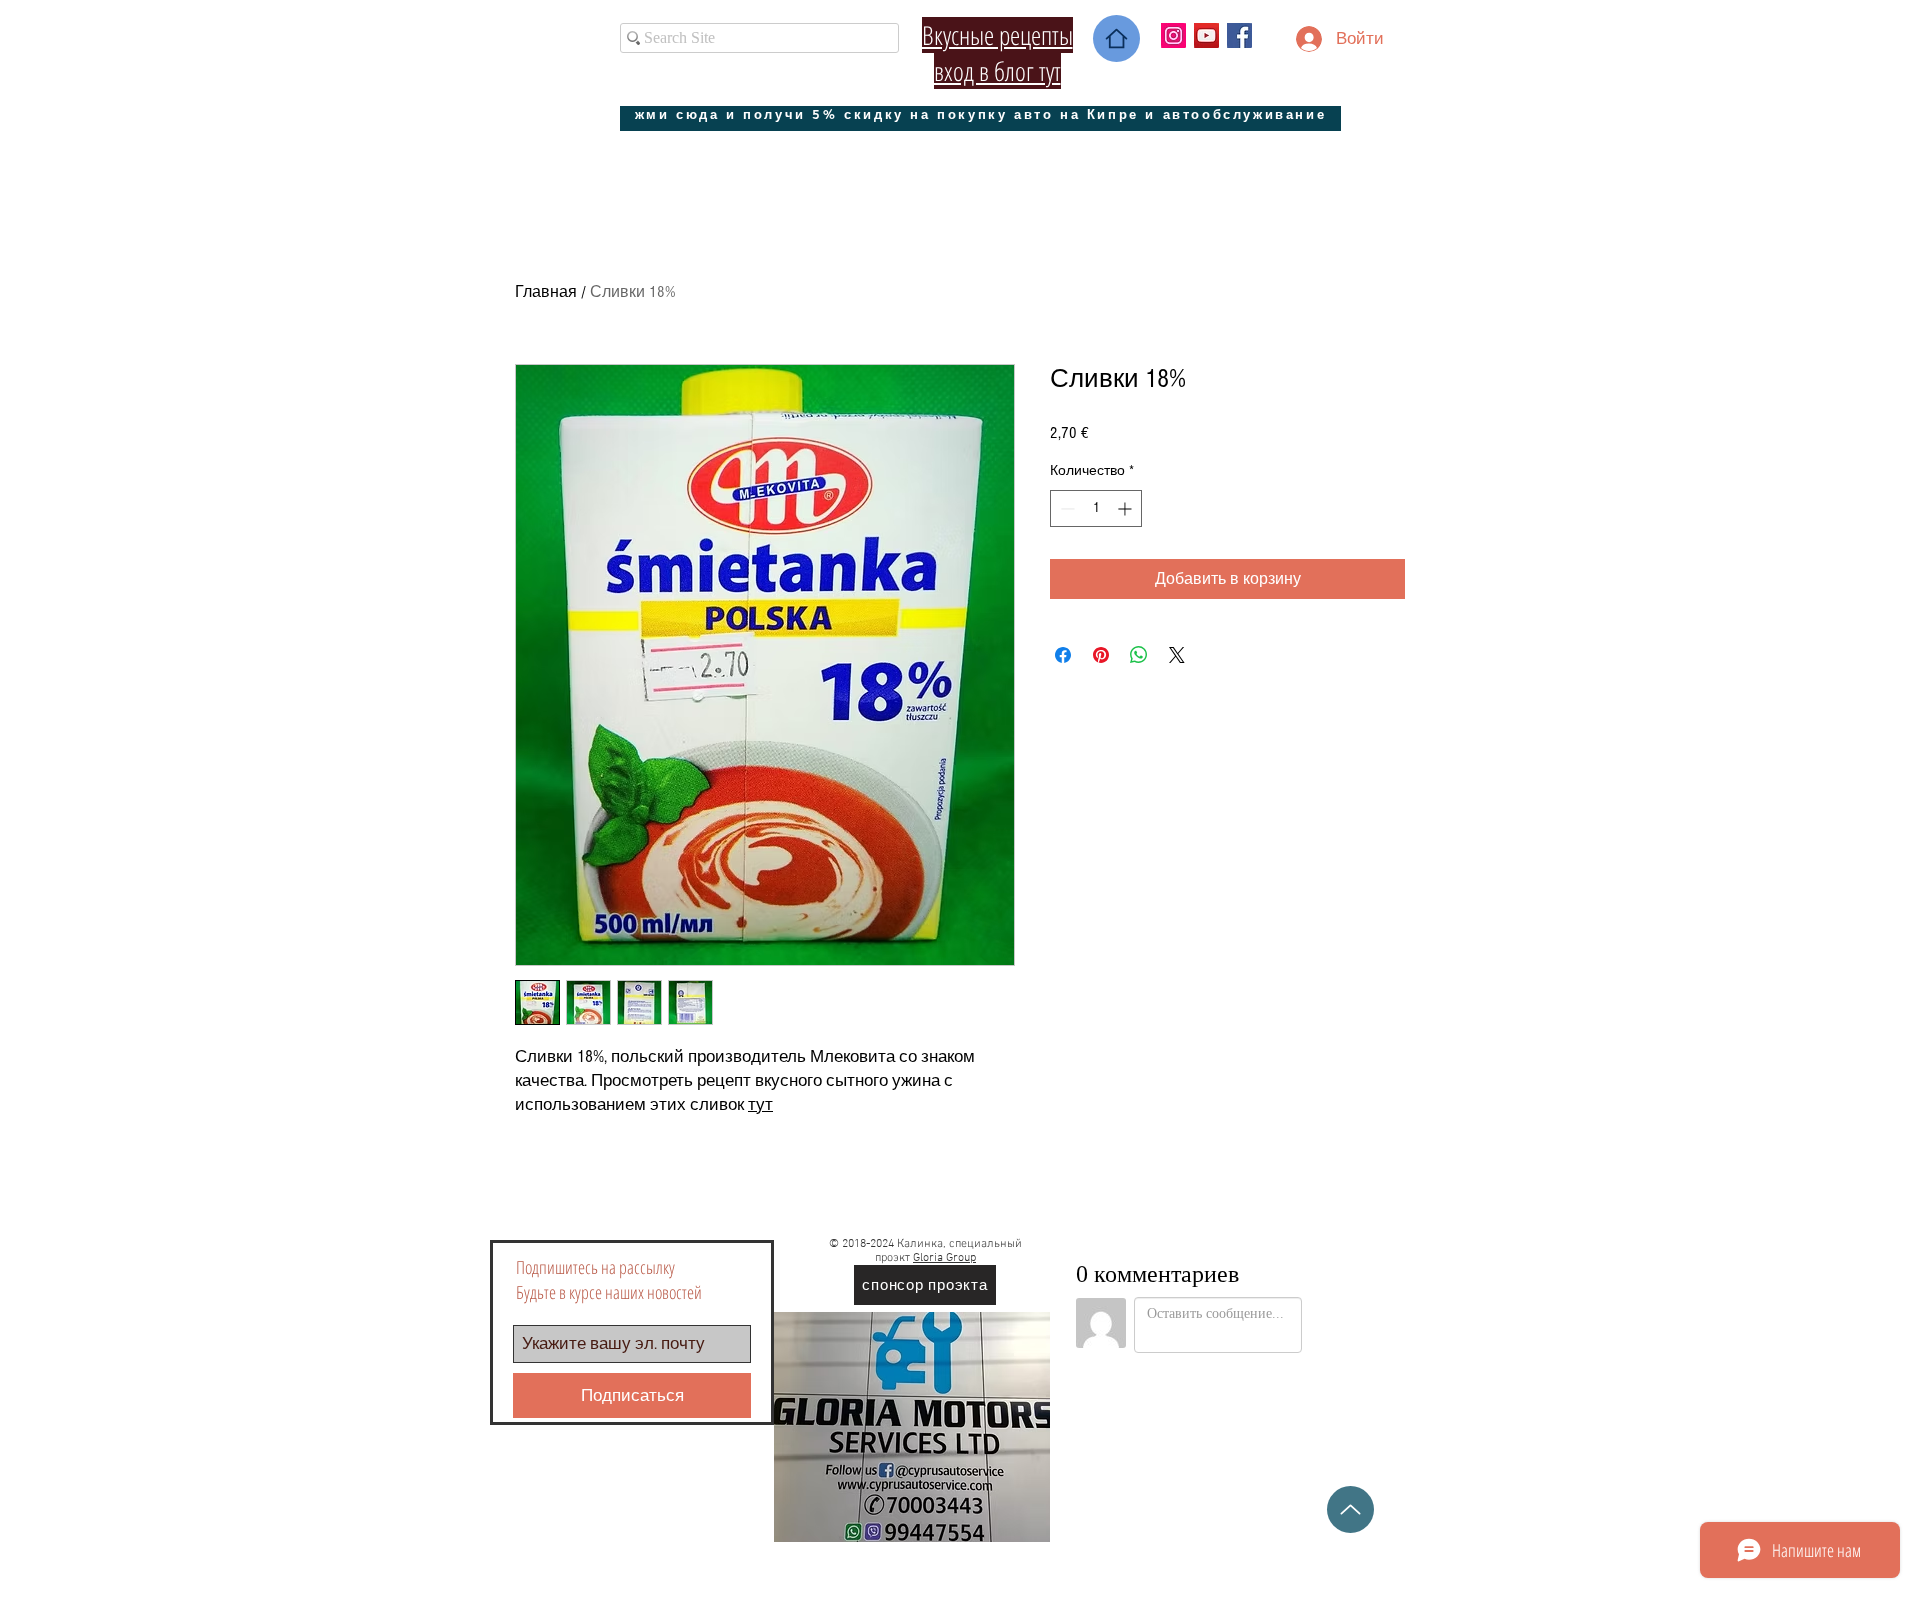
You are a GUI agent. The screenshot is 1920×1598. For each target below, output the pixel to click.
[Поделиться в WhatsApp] (1139, 655)
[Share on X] (1177, 655)
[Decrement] (1065, 508)
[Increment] (1126, 508)
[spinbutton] (1096, 508)
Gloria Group (944, 1258)
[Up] (1350, 1509)
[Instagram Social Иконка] (1173, 35)
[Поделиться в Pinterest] (1101, 655)
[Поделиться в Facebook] (1063, 655)
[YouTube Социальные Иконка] (1206, 35)
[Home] (1116, 38)
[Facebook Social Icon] (1239, 35)
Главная (546, 292)
